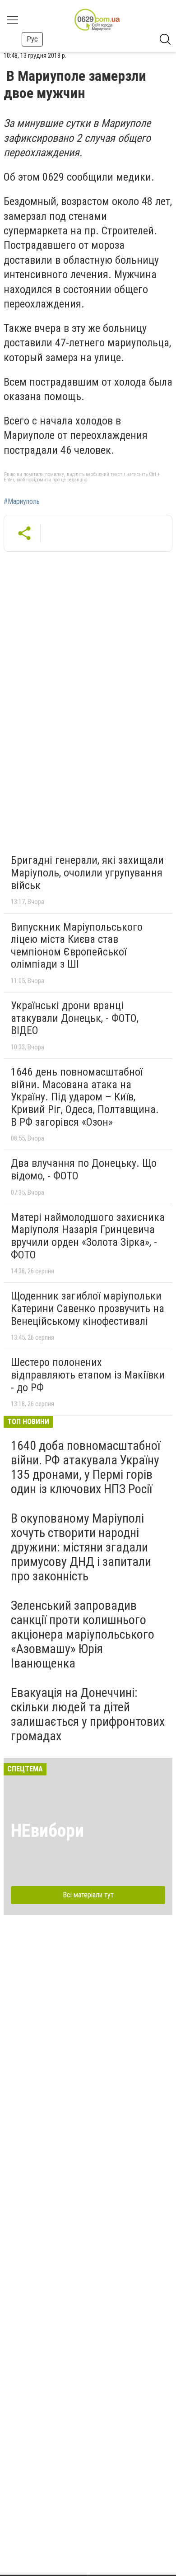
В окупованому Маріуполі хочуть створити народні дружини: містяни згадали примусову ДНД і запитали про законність (81, 1547)
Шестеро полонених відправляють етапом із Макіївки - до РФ (88, 1375)
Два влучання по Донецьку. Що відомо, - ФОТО (84, 1169)
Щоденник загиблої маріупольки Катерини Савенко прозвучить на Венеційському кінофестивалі (88, 1308)
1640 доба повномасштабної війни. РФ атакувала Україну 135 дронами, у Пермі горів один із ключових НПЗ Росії (86, 1467)
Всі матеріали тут (88, 1895)
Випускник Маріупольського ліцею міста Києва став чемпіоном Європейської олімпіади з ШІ (77, 946)
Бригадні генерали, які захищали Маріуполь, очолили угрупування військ (87, 873)
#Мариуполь (22, 502)
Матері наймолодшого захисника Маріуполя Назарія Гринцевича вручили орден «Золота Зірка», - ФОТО (88, 1236)
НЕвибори (47, 1831)
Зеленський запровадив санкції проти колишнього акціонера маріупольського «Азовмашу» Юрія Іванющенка (83, 1635)
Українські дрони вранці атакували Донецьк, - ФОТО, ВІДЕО (75, 1018)
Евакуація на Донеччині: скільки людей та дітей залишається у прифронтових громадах (88, 1714)
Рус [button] (32, 39)
